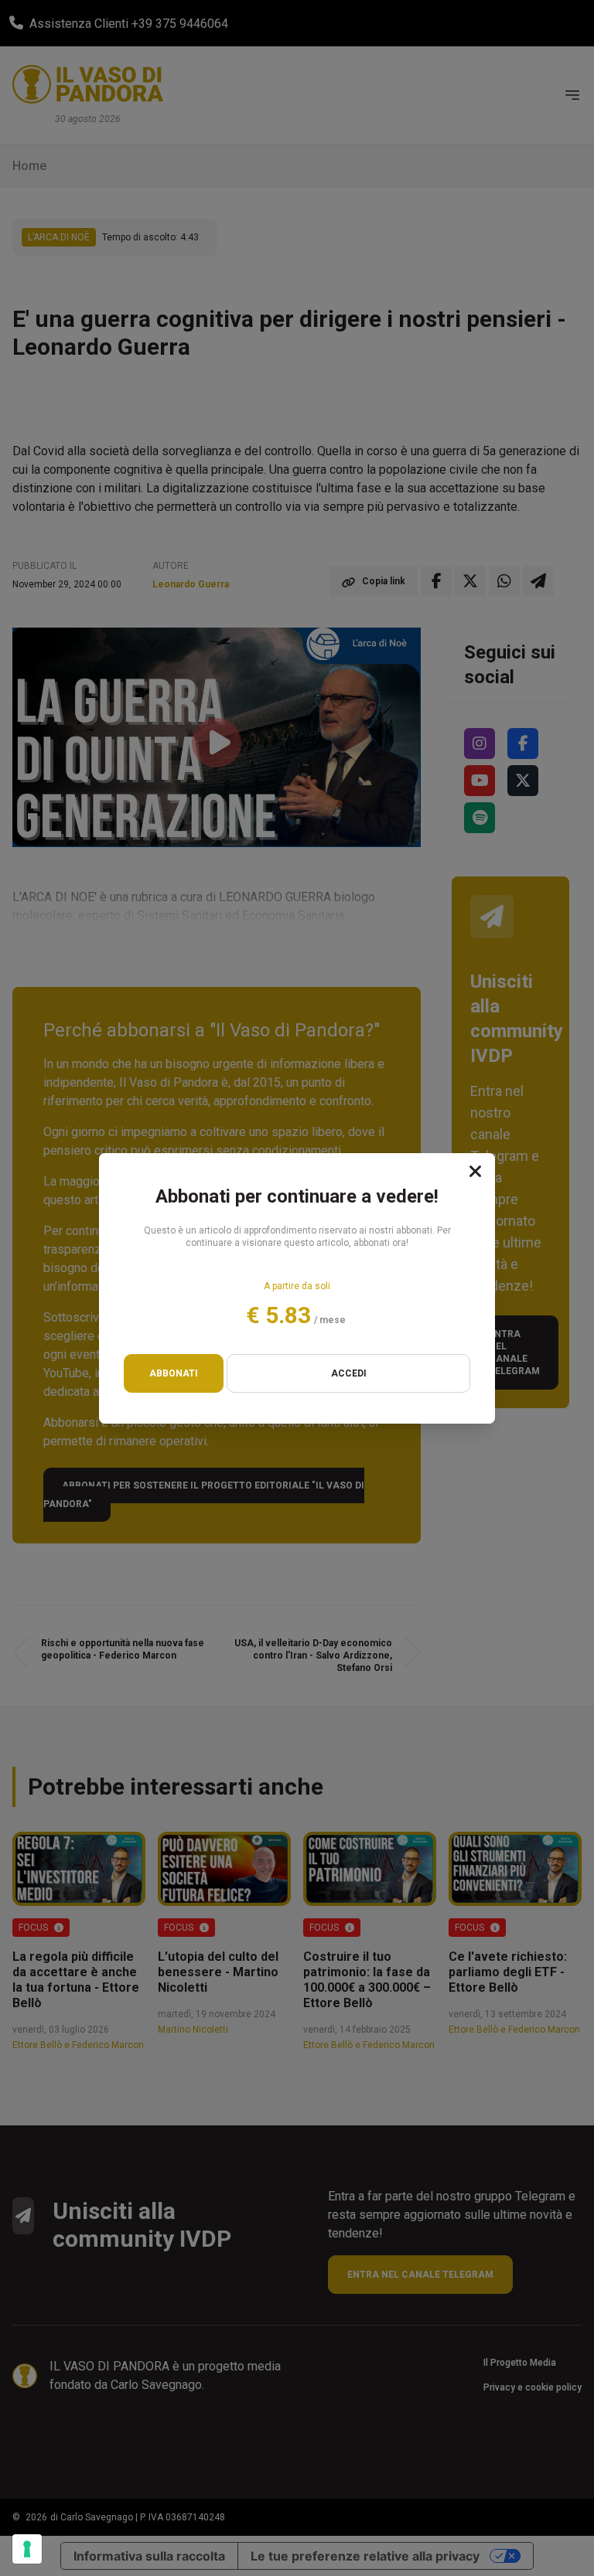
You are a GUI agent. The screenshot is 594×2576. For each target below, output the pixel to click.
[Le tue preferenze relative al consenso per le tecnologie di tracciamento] (27, 2549)
